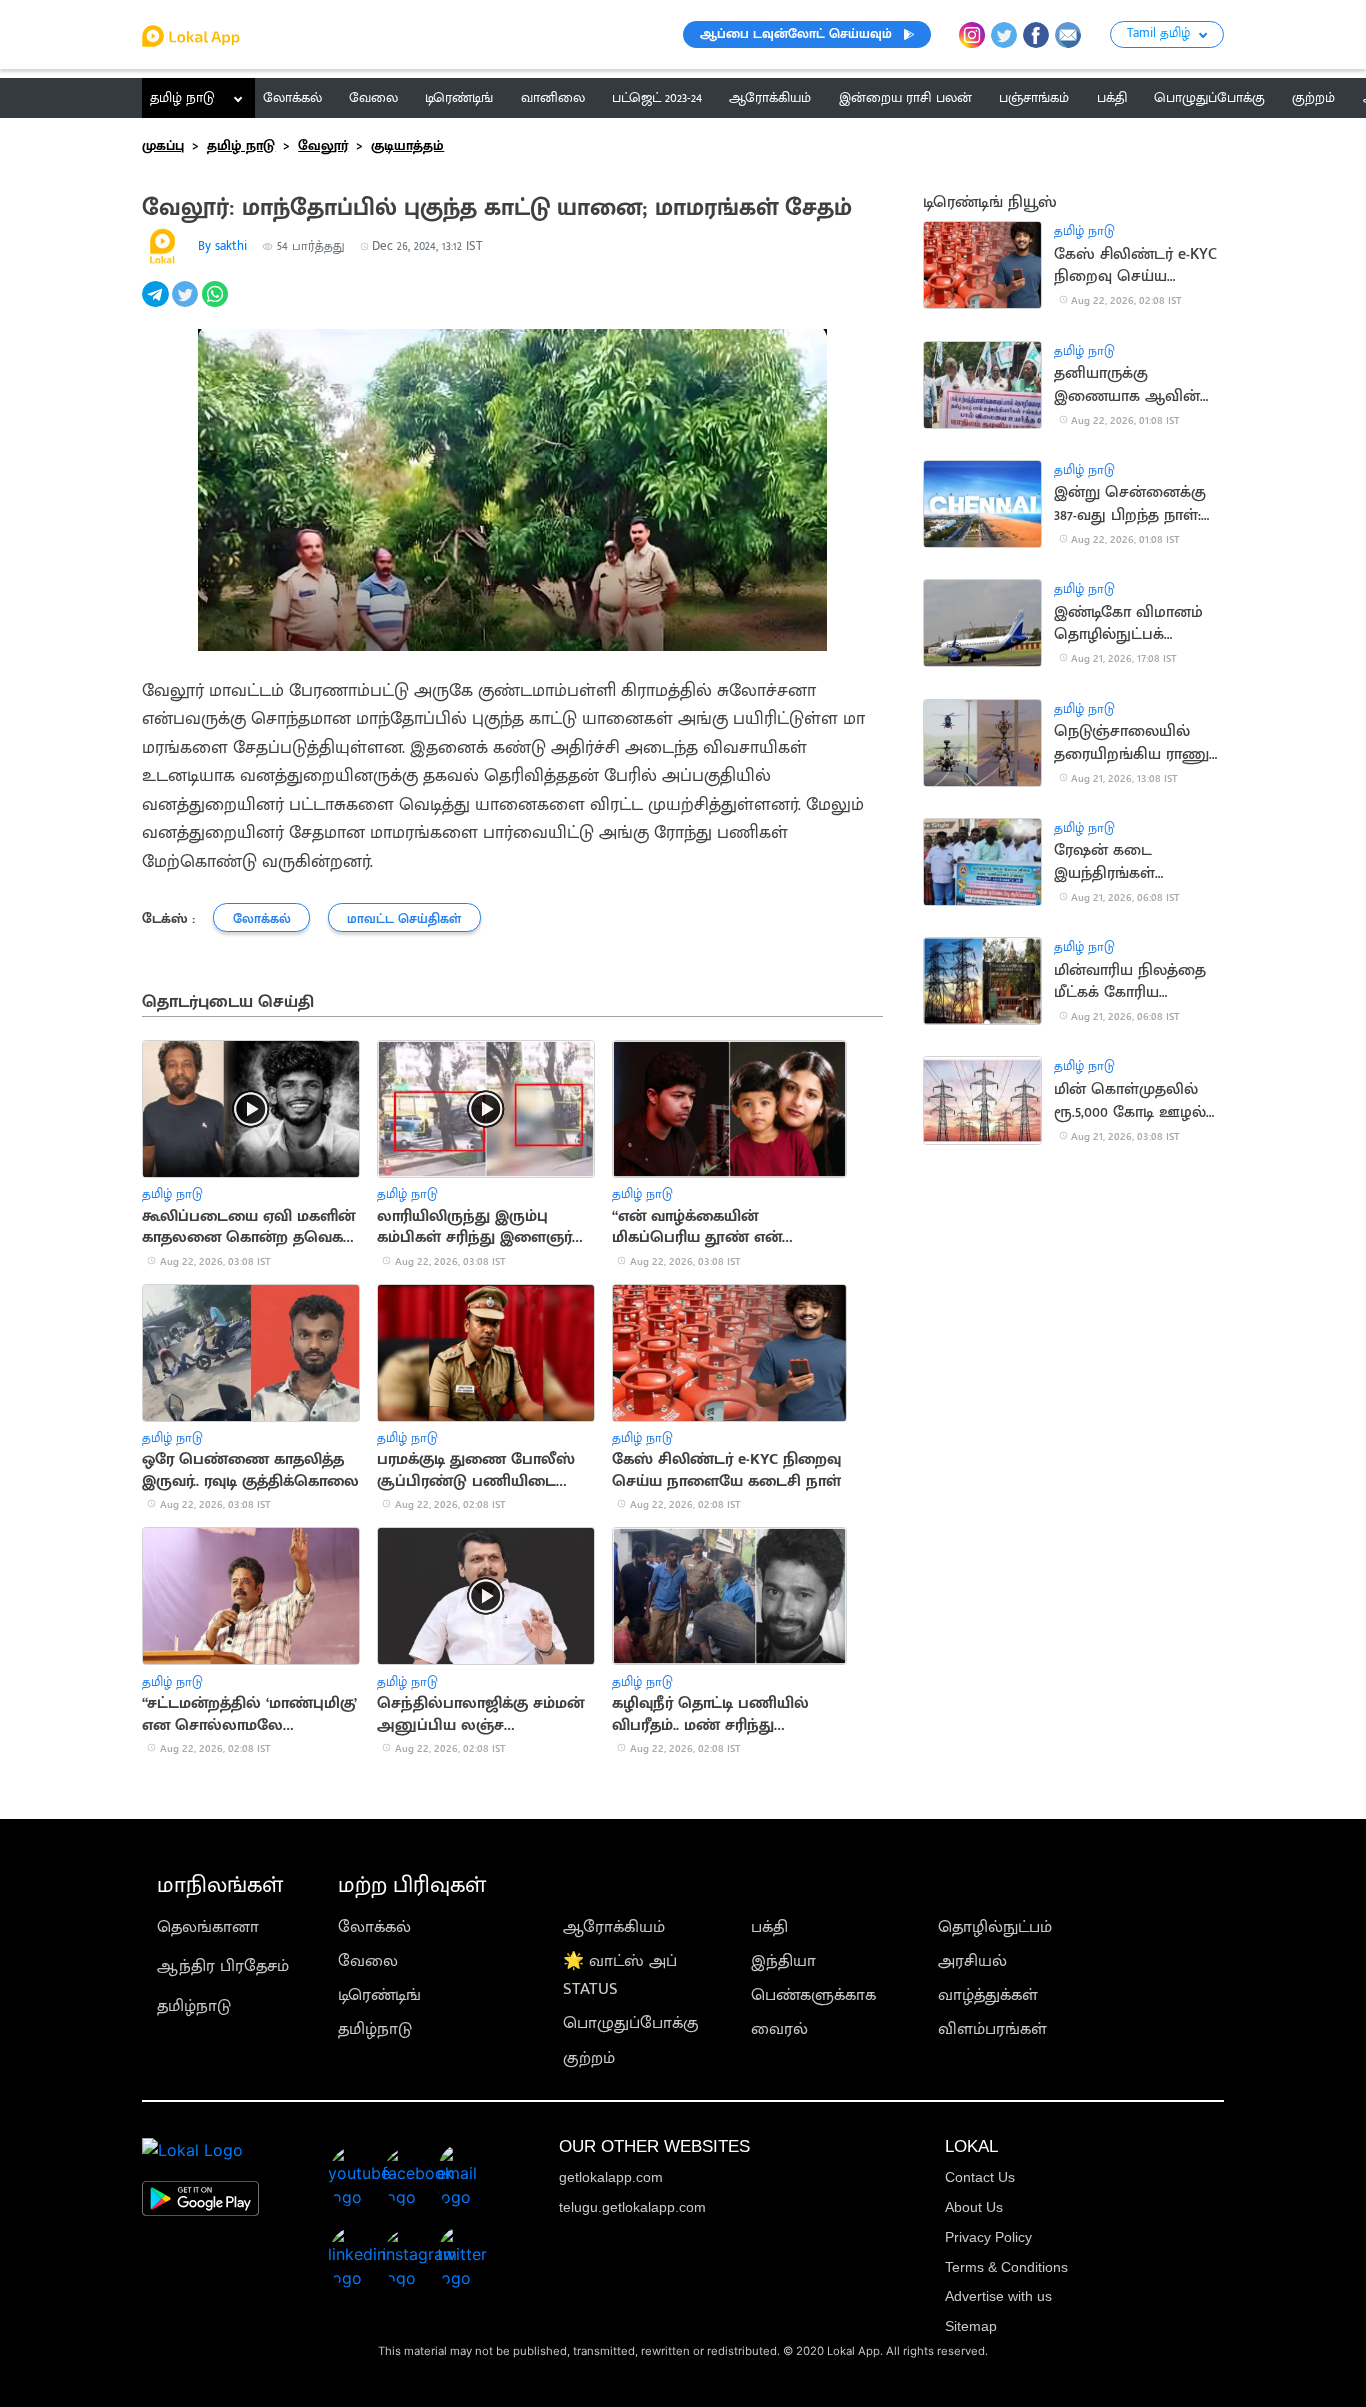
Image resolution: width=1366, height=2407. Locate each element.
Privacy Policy (988, 2237)
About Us (974, 2207)
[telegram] (157, 305)
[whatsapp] (217, 305)
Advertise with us (998, 2296)
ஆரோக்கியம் (614, 1927)
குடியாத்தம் (407, 146)
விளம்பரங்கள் (992, 2029)
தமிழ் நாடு (182, 98)
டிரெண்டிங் (379, 1995)
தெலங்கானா (208, 1927)
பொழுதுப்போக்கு (631, 2023)
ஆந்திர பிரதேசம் (223, 1966)
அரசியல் (972, 1961)
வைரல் (779, 2029)
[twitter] (187, 305)
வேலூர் (323, 146)
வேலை (368, 1961)
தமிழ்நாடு (194, 2006)
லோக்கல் (374, 1927)
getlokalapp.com (611, 2177)
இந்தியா (783, 1961)
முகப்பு (163, 146)
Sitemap (971, 2326)
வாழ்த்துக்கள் (988, 1995)
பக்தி (769, 1927)
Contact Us (980, 2177)
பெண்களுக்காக (813, 1995)
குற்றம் (589, 2058)
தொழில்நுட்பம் (995, 1927)
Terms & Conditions (1006, 2267)
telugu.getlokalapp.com (632, 2207)
